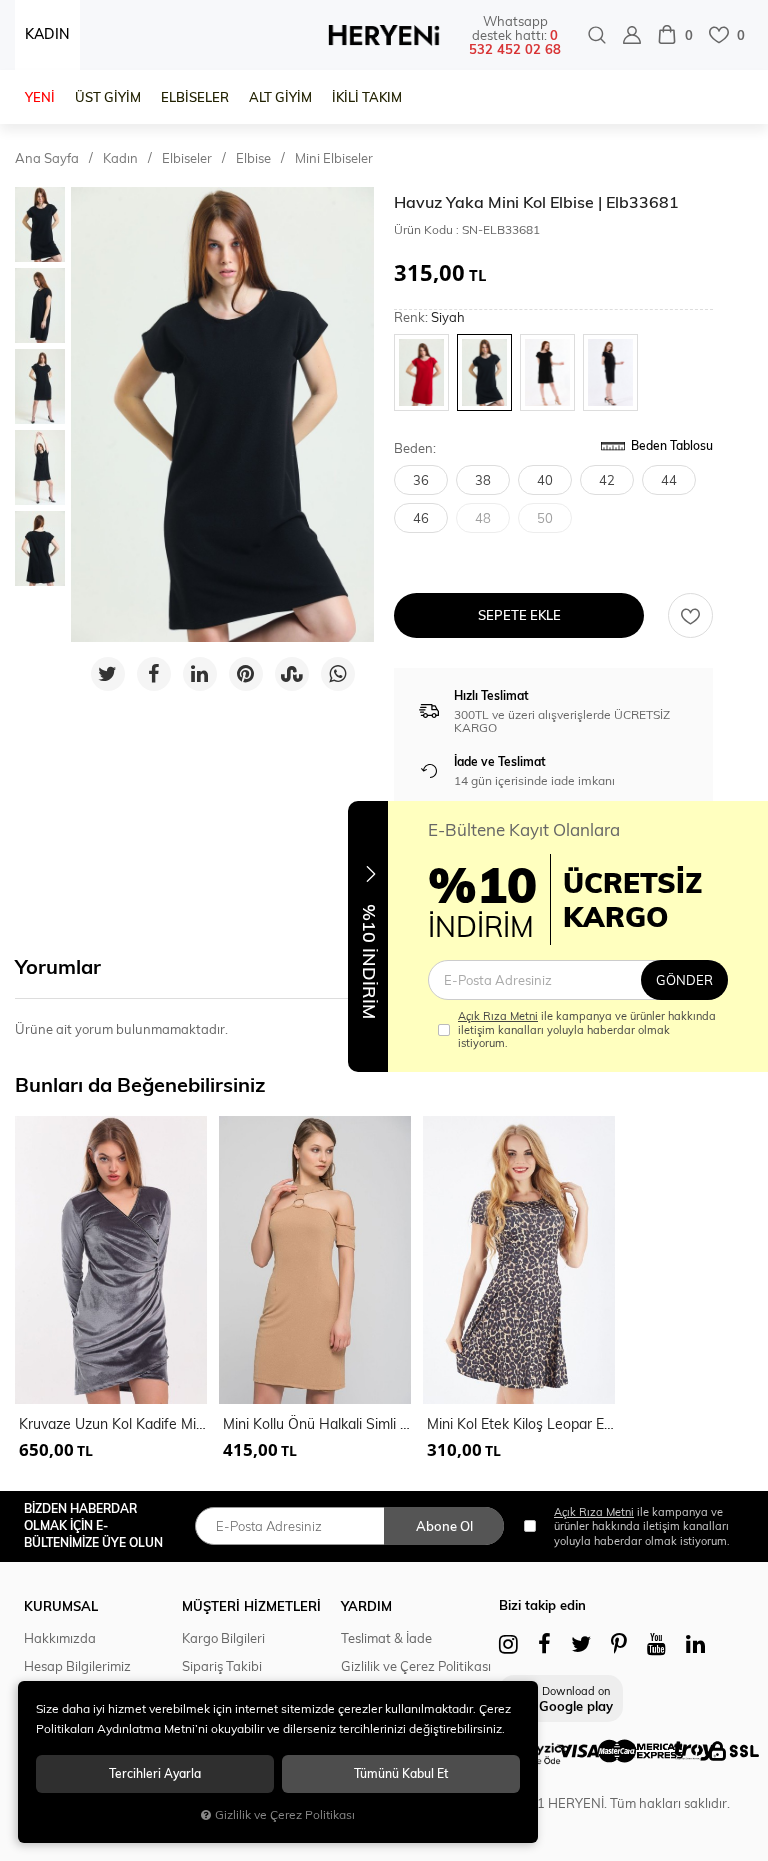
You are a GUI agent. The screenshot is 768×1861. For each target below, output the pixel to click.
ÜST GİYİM (108, 97)
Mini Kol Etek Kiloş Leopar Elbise (521, 1424)
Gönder (684, 980)
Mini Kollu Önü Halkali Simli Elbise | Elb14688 (317, 1424)
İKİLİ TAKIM (367, 97)
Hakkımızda (60, 1638)
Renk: (429, 317)
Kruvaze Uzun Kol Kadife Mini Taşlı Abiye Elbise (113, 1424)
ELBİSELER (195, 97)
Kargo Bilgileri (223, 1638)
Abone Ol (444, 1526)
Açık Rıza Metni (498, 1016)
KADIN (47, 34)
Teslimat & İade (386, 1638)
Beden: (415, 448)
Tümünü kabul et (401, 1773)
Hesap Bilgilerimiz (77, 1666)
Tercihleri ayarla (155, 1773)
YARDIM (366, 1606)
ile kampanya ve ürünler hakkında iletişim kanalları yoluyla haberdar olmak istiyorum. (587, 1029)
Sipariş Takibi (222, 1666)
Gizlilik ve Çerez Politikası (416, 1666)
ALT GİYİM (280, 97)
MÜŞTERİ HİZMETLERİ (251, 1606)
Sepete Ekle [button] (519, 615)
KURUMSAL (61, 1606)
